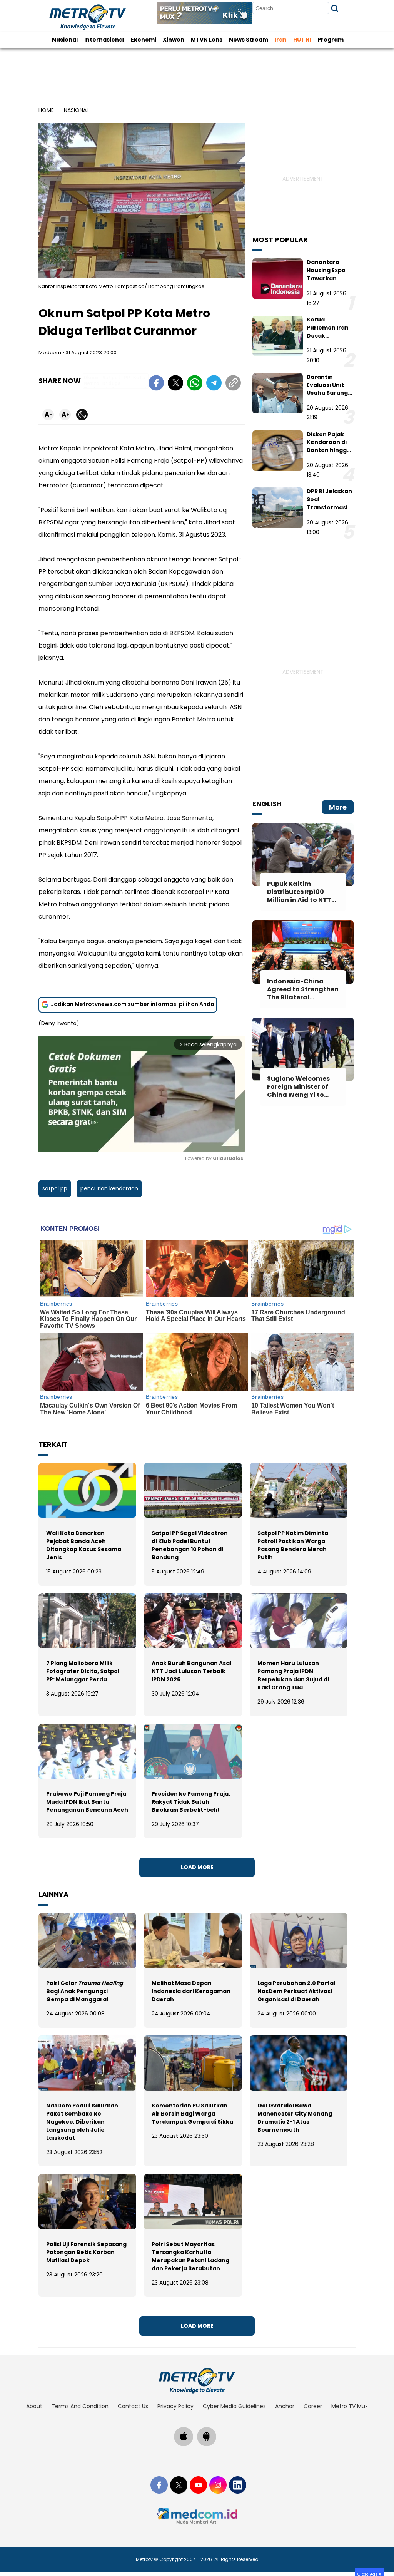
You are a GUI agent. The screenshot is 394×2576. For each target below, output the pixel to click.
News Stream (249, 40)
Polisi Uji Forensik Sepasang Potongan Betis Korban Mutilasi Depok (86, 2252)
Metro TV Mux (350, 2406)
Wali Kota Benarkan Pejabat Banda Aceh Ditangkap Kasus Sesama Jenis (84, 1545)
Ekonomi (144, 40)
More (338, 807)
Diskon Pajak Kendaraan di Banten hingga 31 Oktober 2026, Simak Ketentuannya (329, 454)
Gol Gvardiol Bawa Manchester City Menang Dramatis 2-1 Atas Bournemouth (295, 2118)
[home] (197, 2380)
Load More (197, 1867)
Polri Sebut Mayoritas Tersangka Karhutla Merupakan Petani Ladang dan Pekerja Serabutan (190, 2256)
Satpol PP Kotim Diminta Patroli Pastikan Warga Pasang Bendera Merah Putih (293, 1545)
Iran (281, 40)
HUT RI (302, 40)
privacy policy (175, 2406)
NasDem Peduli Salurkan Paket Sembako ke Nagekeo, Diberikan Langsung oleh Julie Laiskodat (82, 2122)
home (46, 110)
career (313, 2406)
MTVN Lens (207, 40)
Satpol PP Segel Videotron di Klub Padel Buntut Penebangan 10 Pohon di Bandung (190, 1545)
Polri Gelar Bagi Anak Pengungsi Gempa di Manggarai (85, 1991)
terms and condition (80, 2406)
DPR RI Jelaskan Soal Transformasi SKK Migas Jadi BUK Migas (329, 507)
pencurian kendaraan (109, 1188)
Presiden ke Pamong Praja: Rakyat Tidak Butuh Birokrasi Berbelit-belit (191, 1802)
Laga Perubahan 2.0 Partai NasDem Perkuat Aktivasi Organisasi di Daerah (296, 1991)
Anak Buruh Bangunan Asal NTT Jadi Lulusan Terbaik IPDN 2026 (191, 1671)
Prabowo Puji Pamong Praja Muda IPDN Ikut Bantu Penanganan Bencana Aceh (87, 1802)
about (34, 2406)
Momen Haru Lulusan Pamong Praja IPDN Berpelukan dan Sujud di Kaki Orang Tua (293, 1675)
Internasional (104, 40)
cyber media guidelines (234, 2406)
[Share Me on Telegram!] (214, 384)
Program (331, 40)
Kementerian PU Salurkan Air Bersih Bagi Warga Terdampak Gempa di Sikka (192, 2114)
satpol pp (55, 1188)
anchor (285, 2406)
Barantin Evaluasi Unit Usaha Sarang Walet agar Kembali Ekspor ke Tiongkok (329, 397)
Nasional (65, 40)
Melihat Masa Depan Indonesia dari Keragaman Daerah (191, 1991)
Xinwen (174, 40)
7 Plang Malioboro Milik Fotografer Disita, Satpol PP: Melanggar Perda (83, 1671)
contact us (133, 2406)
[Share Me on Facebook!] (156, 384)
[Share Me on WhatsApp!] (195, 384)
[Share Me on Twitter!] (175, 384)
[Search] (335, 8)
